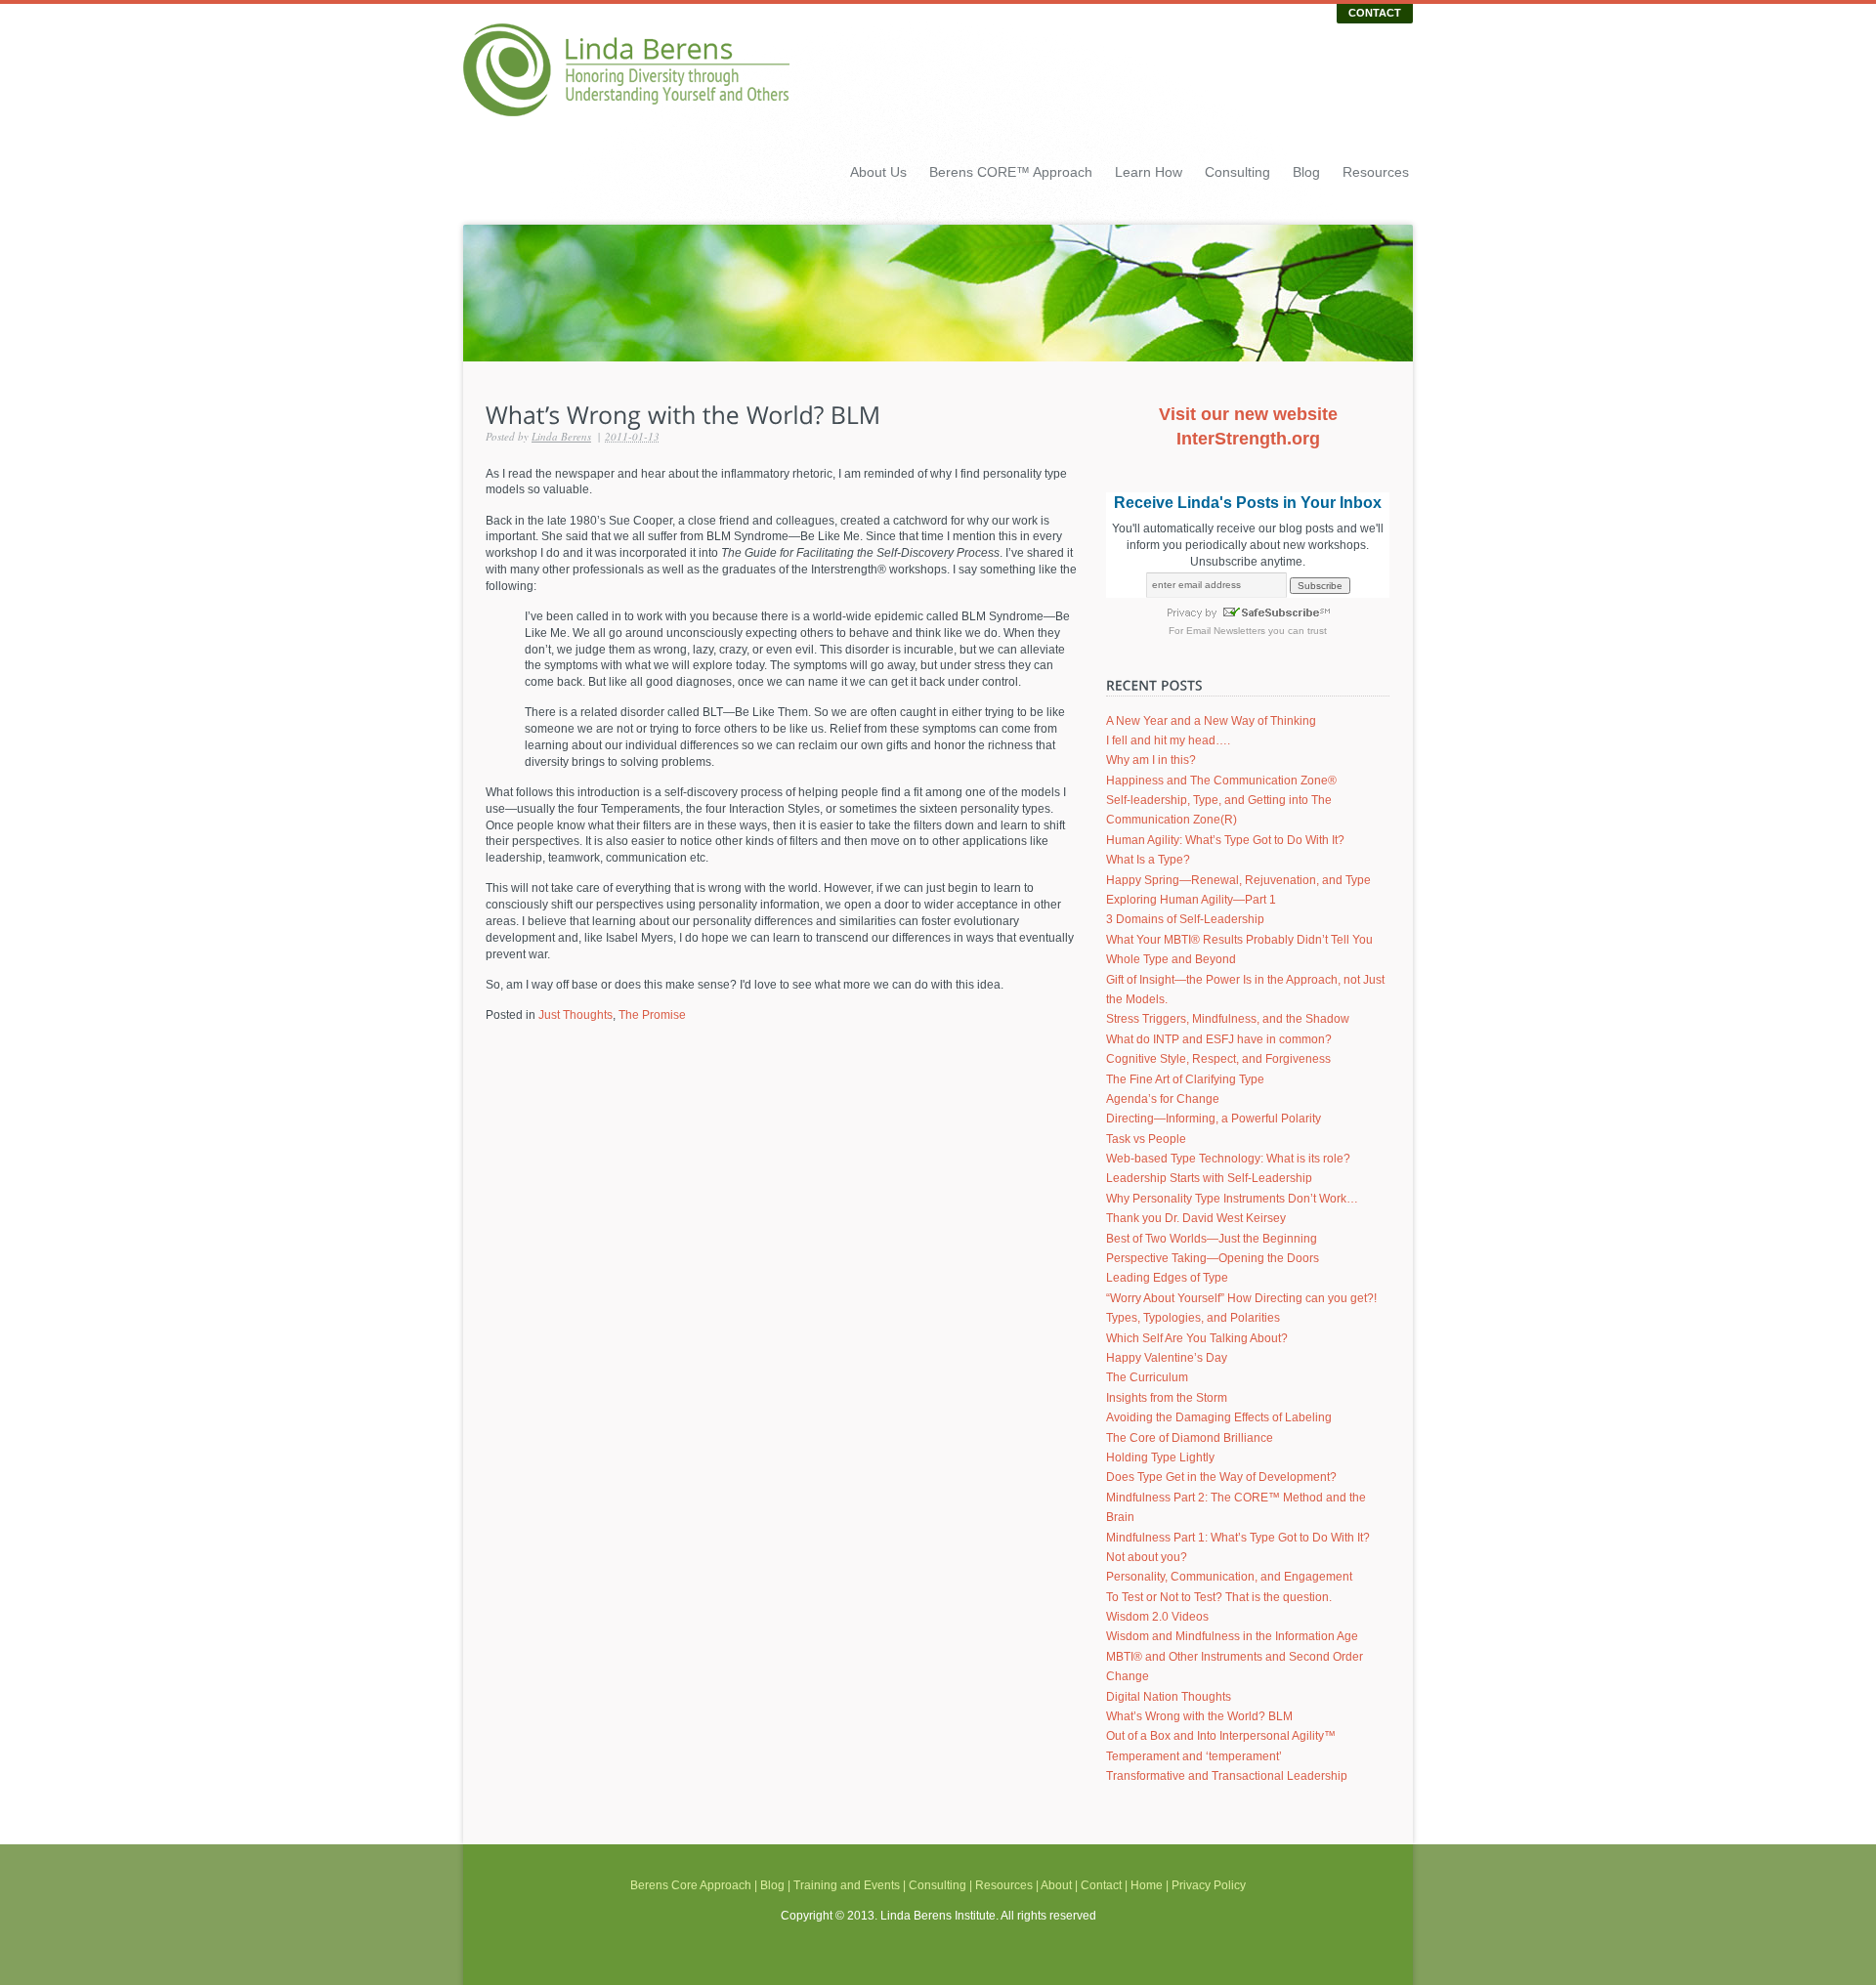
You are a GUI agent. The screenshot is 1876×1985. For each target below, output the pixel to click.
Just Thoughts (576, 1015)
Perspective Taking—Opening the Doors (1213, 1258)
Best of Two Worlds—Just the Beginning (1212, 1239)
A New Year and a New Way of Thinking (1211, 721)
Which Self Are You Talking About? (1197, 1338)
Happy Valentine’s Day (1167, 1358)
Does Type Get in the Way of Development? (1221, 1477)
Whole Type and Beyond (1171, 959)
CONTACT (1375, 13)
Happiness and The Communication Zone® (1221, 781)
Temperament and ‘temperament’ (1194, 1756)
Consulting (1237, 172)
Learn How (1149, 172)
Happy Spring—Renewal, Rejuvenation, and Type (1238, 880)
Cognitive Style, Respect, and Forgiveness (1218, 1059)
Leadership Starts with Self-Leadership (1209, 1178)
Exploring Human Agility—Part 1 (1191, 900)
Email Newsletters (1226, 631)
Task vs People (1146, 1139)
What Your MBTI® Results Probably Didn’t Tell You (1239, 940)
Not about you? (1147, 1557)
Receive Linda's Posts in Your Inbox (1248, 503)
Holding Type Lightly (1160, 1457)
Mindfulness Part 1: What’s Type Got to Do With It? (1238, 1538)
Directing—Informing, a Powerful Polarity (1214, 1119)
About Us (878, 172)
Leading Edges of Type (1167, 1278)
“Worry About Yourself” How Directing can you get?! (1241, 1298)
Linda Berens (561, 436)
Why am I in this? (1151, 760)
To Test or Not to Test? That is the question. (1219, 1597)
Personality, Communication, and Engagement (1229, 1577)
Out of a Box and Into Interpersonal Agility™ (1221, 1736)
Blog (1306, 172)
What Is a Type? (1148, 860)
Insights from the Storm (1167, 1398)
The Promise (652, 1015)
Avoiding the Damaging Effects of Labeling (1219, 1417)
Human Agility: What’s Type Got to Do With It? (1225, 840)
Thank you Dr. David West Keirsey (1196, 1218)
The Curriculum (1147, 1377)
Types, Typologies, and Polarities (1193, 1318)
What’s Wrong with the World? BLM (1199, 1716)
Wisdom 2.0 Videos (1157, 1617)
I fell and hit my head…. (1168, 740)
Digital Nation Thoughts (1169, 1697)
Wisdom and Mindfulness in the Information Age (1232, 1636)
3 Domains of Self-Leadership (1185, 919)
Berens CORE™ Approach (1011, 172)
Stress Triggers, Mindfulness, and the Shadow (1228, 1019)
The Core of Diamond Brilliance (1190, 1438)
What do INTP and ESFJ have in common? (1219, 1039)
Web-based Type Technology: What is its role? (1228, 1159)
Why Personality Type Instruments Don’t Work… (1232, 1199)
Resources (1376, 172)
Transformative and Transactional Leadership (1227, 1776)
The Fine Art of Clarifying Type (1185, 1079)
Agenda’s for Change (1163, 1099)
